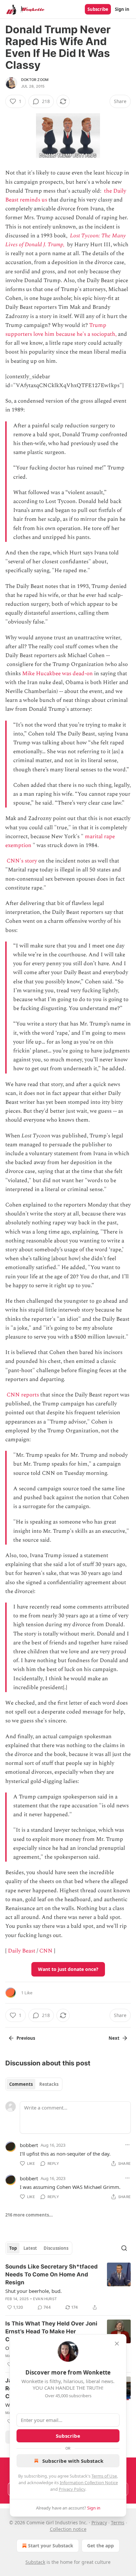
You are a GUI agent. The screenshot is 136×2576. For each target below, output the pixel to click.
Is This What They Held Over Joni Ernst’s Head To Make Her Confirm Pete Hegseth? (51, 2331)
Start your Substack (51, 2546)
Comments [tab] (21, 2084)
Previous (26, 2038)
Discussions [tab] (56, 2248)
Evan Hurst (45, 2299)
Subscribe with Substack (73, 2461)
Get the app (101, 2546)
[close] (117, 2344)
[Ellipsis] (127, 2145)
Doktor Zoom (35, 80)
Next (114, 2038)
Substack (35, 2562)
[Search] (124, 2248)
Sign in (122, 9)
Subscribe (98, 9)
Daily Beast (22, 1951)
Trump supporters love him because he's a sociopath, (61, 330)
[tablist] (34, 2084)
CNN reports (23, 1395)
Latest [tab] (30, 2248)
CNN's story (22, 861)
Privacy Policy (72, 2489)
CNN (46, 1951)
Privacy (99, 2523)
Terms (118, 2523)
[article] (68, 2287)
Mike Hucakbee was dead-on (57, 674)
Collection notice (68, 2529)
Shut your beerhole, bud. (34, 2291)
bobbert (29, 2145)
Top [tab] (13, 2248)
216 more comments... (29, 2215)
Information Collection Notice (89, 2483)
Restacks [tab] (49, 2084)
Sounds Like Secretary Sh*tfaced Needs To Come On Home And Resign (51, 2274)
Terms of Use (104, 2476)
